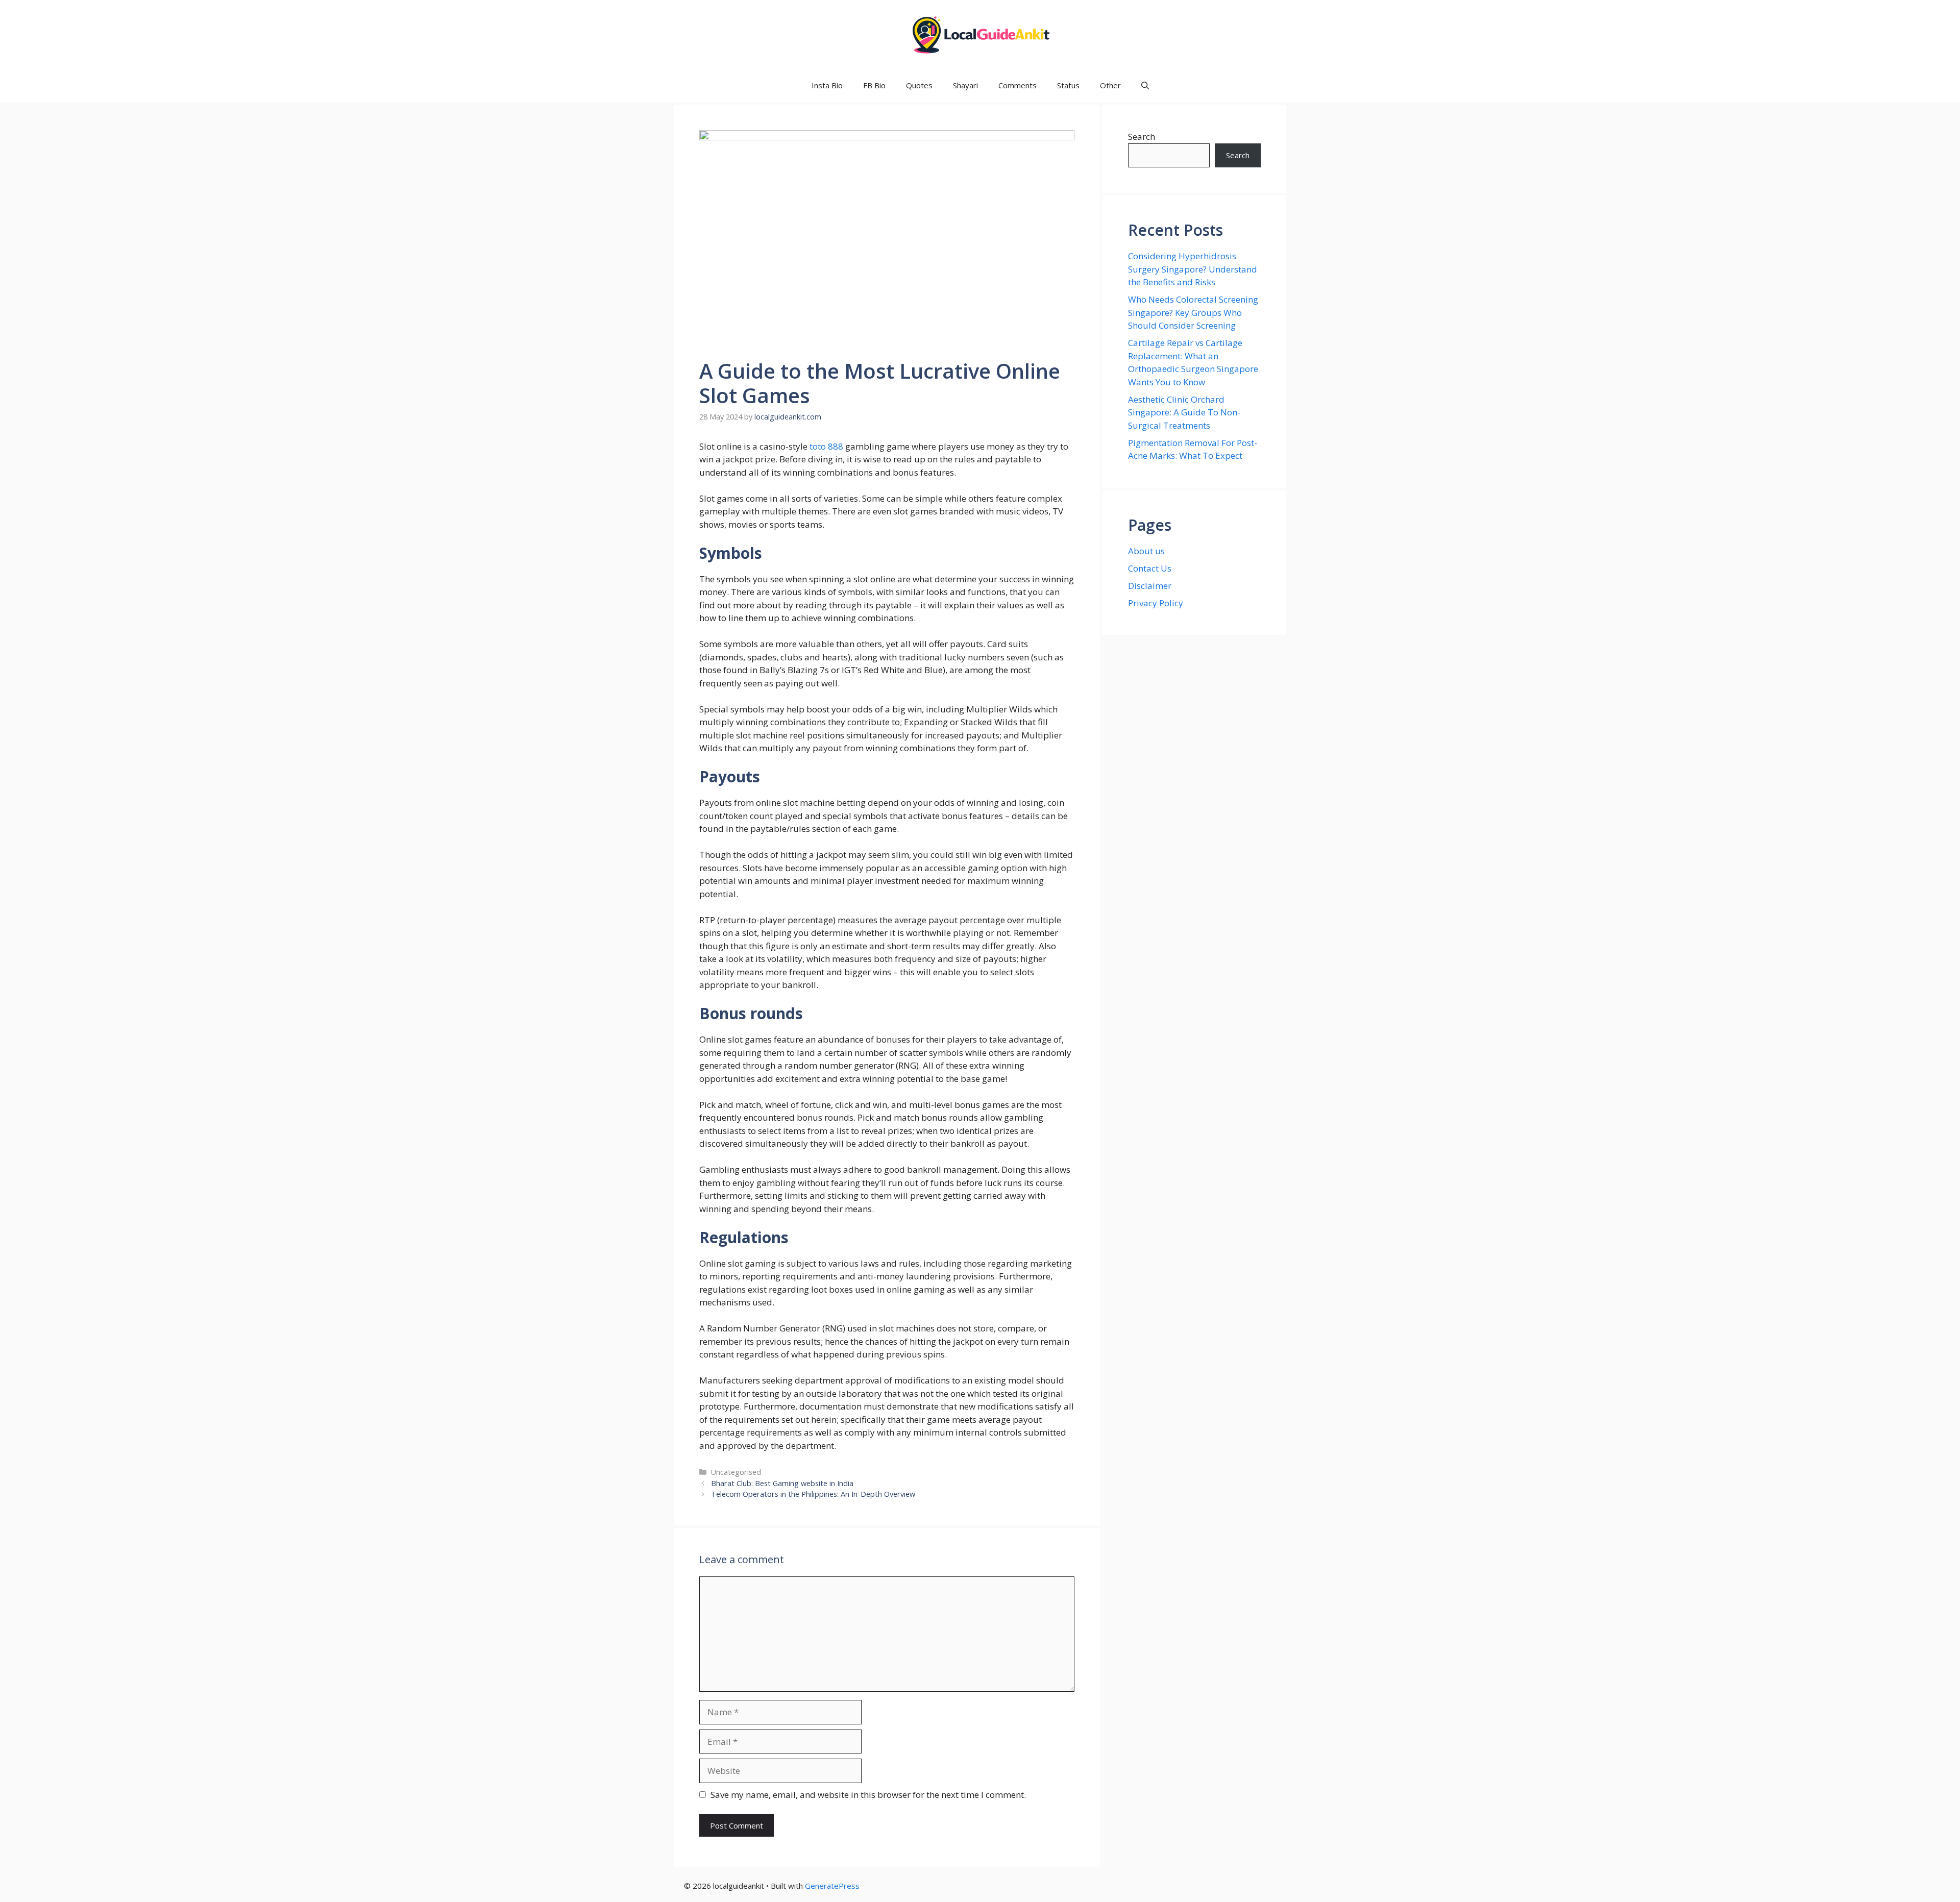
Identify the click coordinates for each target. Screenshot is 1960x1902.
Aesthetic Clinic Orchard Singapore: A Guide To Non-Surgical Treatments (1184, 412)
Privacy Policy (1156, 603)
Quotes (919, 85)
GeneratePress (832, 1886)
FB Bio (874, 85)
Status (1068, 85)
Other (1110, 85)
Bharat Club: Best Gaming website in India (782, 1483)
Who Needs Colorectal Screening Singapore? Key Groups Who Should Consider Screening (1193, 312)
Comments (1018, 85)
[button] (1145, 85)
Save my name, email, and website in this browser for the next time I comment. (868, 1795)
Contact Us (1150, 568)
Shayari (965, 85)
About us (1146, 551)
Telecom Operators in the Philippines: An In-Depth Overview (813, 1494)
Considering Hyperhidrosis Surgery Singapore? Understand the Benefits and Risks (1193, 269)
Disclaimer (1150, 586)
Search (1142, 137)
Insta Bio (827, 85)
